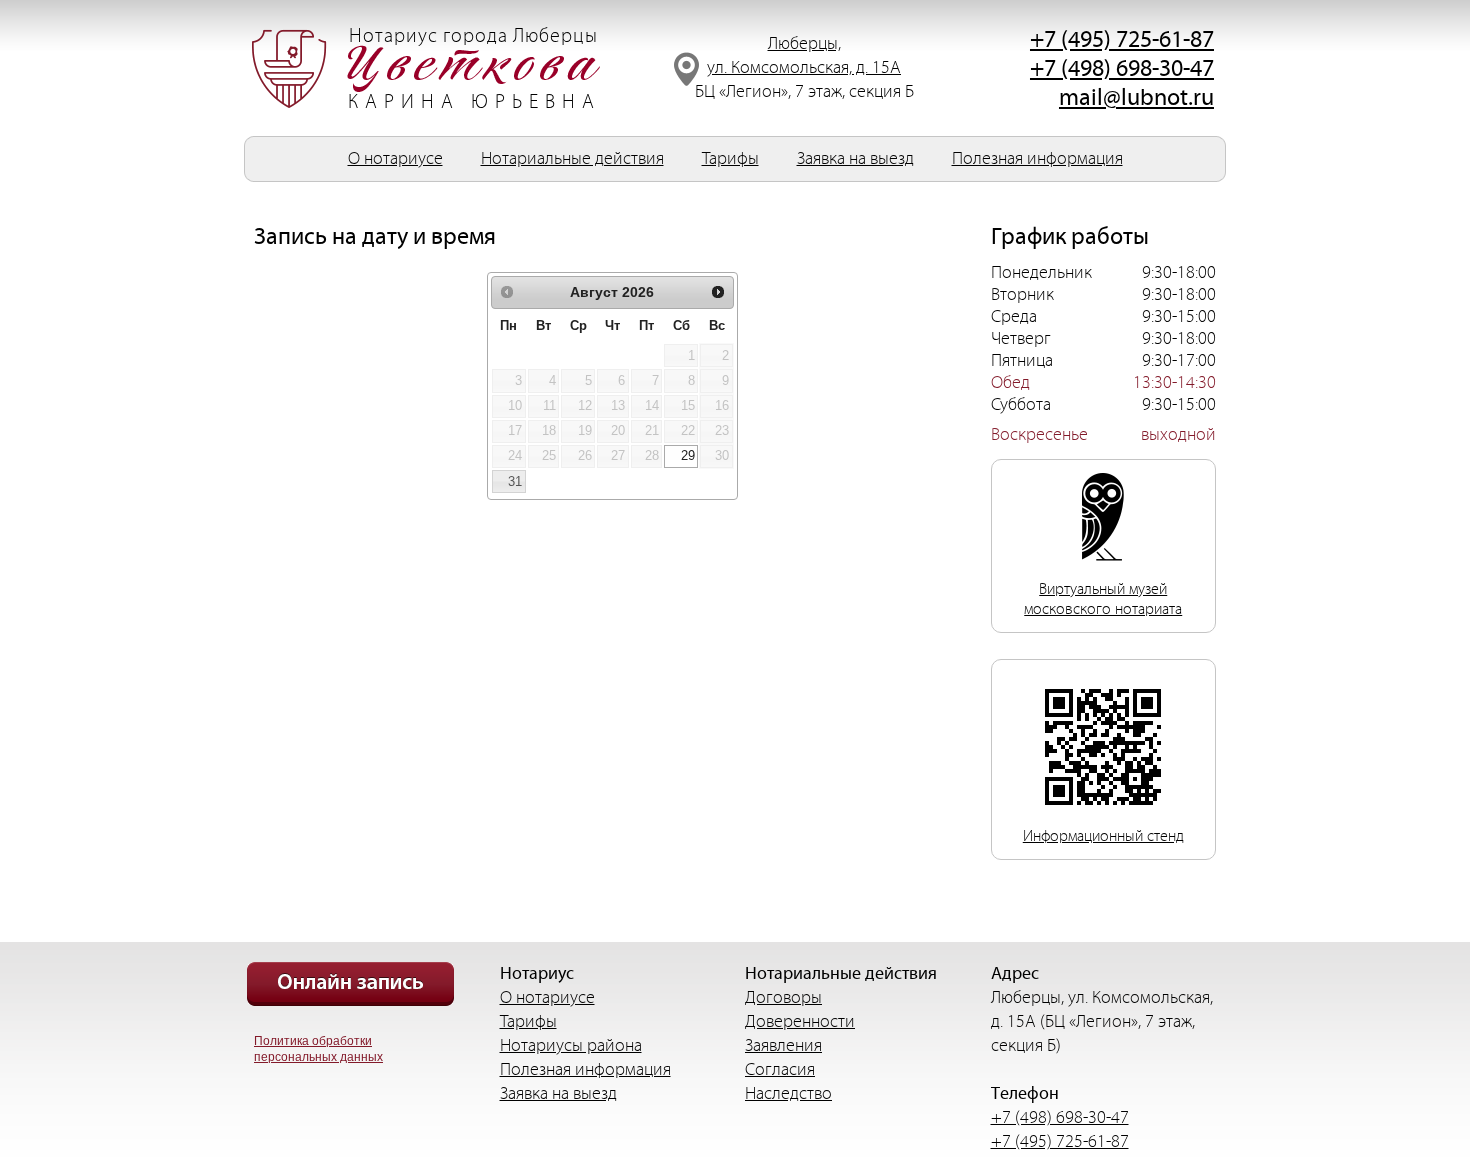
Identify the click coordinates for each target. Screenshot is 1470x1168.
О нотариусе (395, 158)
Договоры (783, 997)
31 (515, 481)
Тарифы (730, 158)
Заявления (783, 1045)
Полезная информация (1037, 158)
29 (688, 455)
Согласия (780, 1069)
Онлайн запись (350, 984)
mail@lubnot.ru (1136, 98)
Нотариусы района (571, 1045)
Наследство (788, 1093)
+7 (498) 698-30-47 (1122, 69)
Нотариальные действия (572, 158)
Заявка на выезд (855, 158)
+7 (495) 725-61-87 (1122, 40)
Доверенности (800, 1021)
